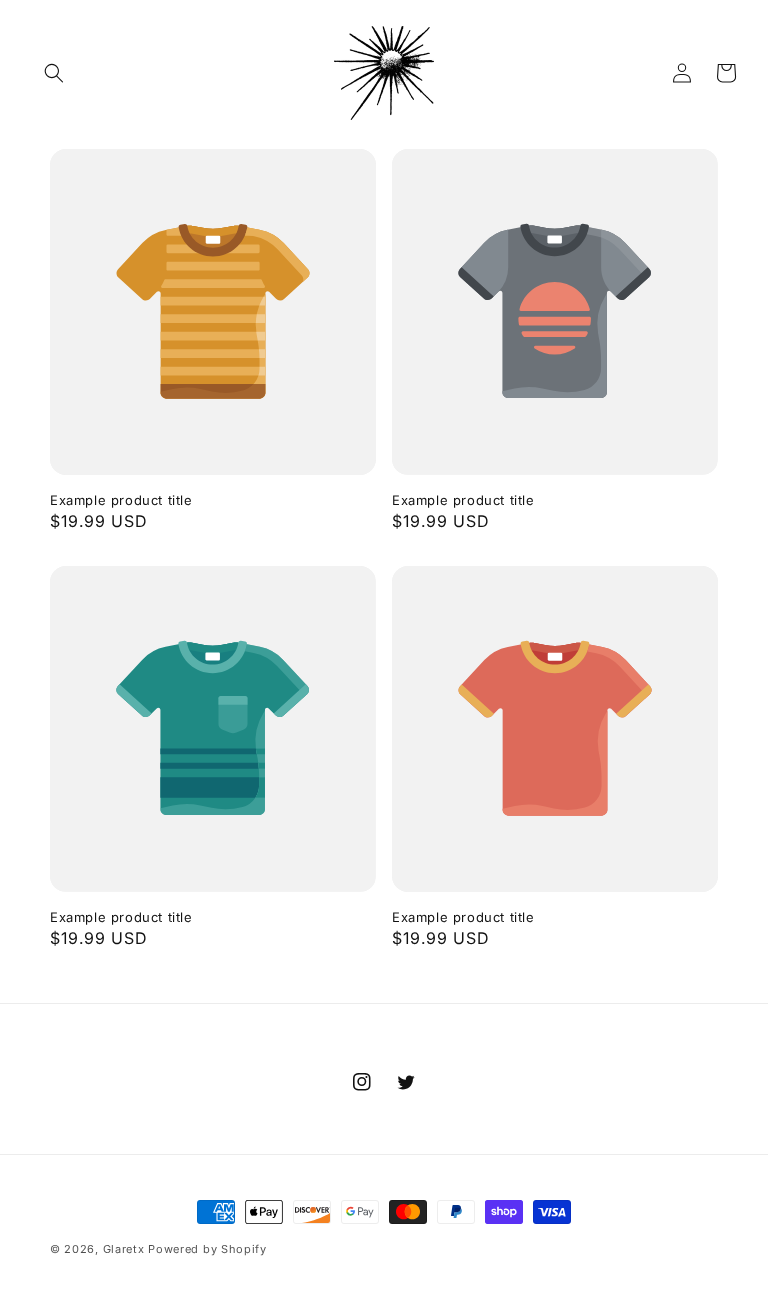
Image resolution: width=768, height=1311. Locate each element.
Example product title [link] (121, 500)
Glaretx (124, 1249)
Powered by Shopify (207, 1249)
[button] (54, 73)
